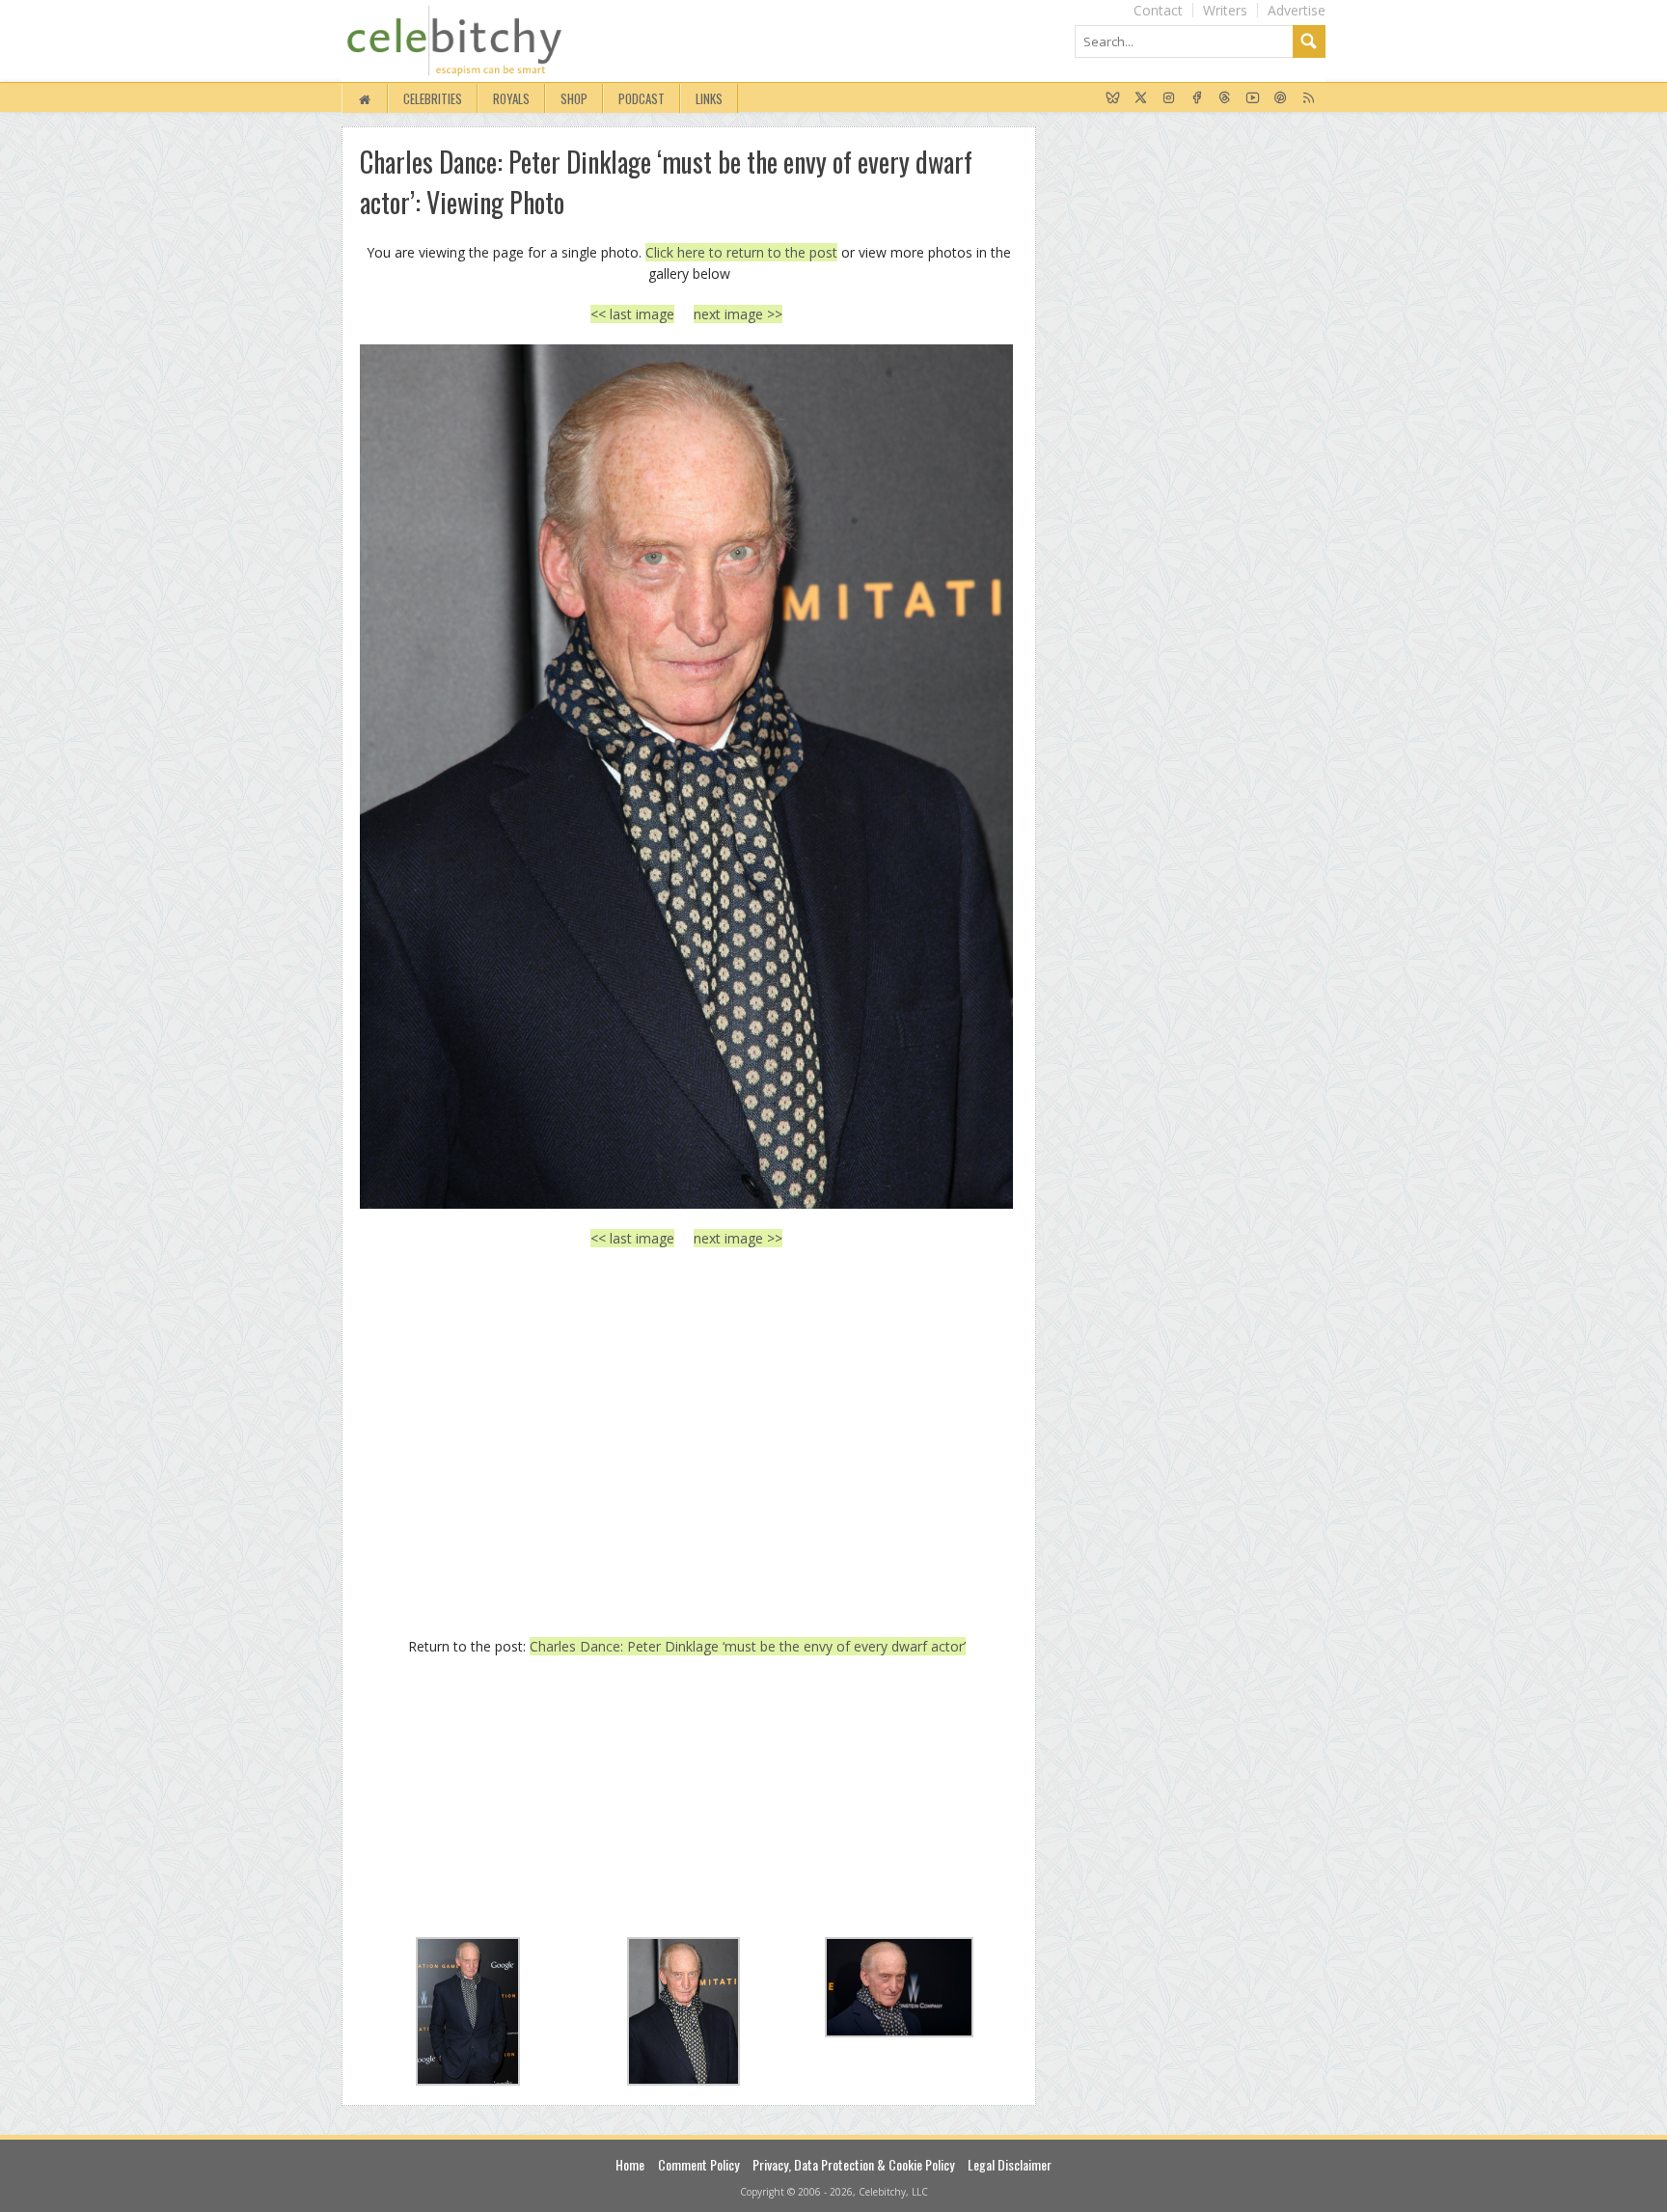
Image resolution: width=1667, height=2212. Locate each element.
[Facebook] (1197, 98)
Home (630, 2164)
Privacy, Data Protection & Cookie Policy (853, 2164)
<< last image (632, 314)
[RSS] (1309, 98)
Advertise (1297, 10)
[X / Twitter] (1141, 98)
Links (709, 98)
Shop (574, 98)
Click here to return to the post (741, 252)
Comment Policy (698, 2164)
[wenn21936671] (686, 776)
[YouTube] (1253, 98)
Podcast (642, 98)
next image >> (738, 314)
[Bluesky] (1113, 98)
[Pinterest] (1281, 98)
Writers (1225, 10)
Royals (511, 98)
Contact (1158, 10)
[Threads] (1225, 98)
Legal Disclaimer (1010, 2164)
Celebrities (433, 98)
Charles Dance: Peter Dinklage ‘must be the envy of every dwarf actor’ (748, 1646)
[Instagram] (1169, 98)
